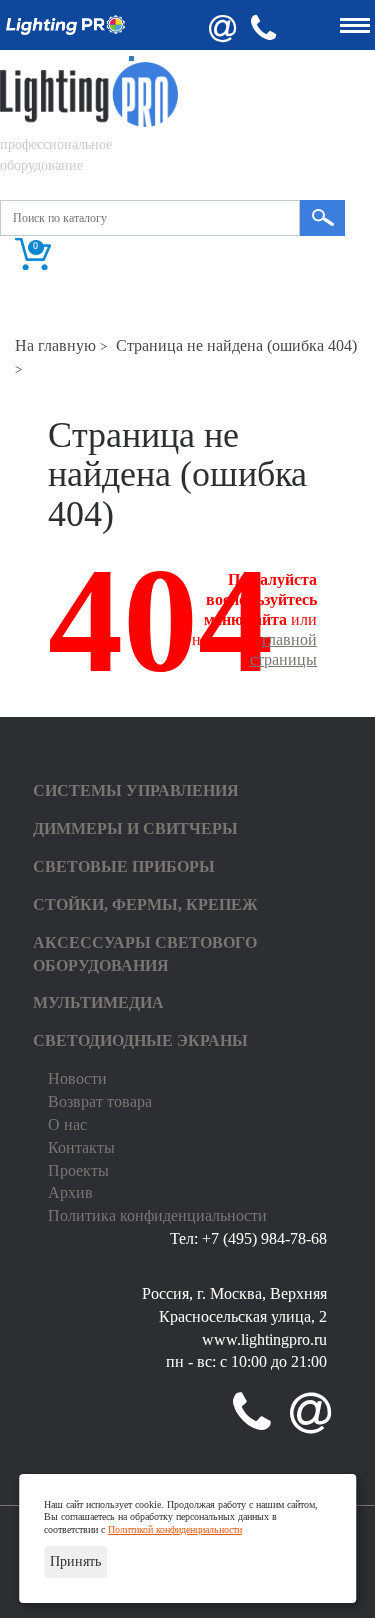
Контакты (81, 1147)
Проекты (78, 1170)
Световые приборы (124, 866)
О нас (67, 1124)
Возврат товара (100, 1101)
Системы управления (136, 790)
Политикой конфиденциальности (175, 1529)
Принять (75, 1561)
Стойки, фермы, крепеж (145, 904)
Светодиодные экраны (140, 1040)
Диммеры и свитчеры (135, 828)
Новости (77, 1078)
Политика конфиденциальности (157, 1215)
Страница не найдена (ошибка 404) (236, 345)
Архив (70, 1192)
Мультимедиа (98, 1002)
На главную (55, 345)
